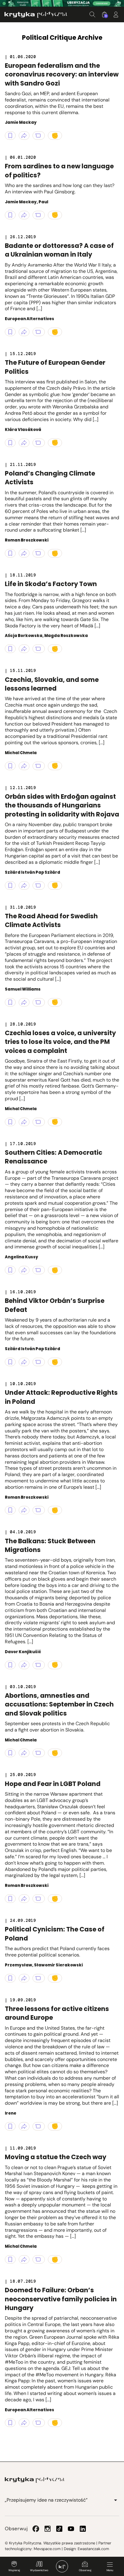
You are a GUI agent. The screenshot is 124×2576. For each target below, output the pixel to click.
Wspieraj (14, 2570)
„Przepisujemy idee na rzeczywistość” (46, 2500)
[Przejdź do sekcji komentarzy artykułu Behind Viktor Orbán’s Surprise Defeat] (39, 1362)
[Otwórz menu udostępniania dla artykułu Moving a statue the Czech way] (24, 2259)
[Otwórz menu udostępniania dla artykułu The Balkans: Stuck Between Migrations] (24, 1665)
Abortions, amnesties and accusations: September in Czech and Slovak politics (59, 1704)
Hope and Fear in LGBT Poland (53, 1784)
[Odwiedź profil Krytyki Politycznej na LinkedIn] (83, 2529)
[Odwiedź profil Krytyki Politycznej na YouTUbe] (71, 2529)
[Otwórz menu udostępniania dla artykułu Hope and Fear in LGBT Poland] (24, 1899)
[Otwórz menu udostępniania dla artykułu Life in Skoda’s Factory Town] (24, 649)
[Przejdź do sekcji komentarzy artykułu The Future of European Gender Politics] (39, 443)
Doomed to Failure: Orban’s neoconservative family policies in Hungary (61, 2299)
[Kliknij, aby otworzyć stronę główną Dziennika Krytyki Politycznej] (62, 2566)
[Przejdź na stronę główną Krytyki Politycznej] (35, 2480)
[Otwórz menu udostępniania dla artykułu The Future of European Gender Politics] (24, 443)
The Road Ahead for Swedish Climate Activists (51, 920)
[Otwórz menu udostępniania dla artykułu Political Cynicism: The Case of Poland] (24, 1978)
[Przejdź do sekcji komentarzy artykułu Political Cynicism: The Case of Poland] (39, 1978)
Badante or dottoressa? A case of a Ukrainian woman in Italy (59, 250)
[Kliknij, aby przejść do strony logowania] (116, 14)
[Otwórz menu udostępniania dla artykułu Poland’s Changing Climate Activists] (24, 553)
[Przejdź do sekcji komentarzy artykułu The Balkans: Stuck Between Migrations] (39, 1665)
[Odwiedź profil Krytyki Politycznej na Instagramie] (48, 2529)
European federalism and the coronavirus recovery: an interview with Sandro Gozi (62, 74)
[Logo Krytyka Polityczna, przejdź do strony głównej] (36, 15)
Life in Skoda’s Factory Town (51, 584)
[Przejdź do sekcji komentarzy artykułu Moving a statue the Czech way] (39, 2259)
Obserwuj (85, 2570)
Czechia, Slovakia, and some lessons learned (52, 684)
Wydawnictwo (39, 2570)
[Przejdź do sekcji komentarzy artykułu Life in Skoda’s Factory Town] (39, 649)
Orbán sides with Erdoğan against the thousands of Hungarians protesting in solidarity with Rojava (62, 805)
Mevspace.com (47, 2549)
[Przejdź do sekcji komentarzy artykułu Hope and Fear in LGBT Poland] (39, 1899)
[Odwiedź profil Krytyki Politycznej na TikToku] (59, 2529)
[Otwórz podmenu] (116, 2500)
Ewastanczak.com (93, 2549)
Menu (110, 2570)
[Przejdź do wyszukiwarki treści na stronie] (92, 14)
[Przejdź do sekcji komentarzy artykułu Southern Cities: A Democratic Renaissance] (39, 1270)
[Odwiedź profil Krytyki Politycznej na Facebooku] (36, 2529)
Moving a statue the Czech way (56, 2157)
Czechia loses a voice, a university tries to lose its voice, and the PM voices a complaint (60, 1042)
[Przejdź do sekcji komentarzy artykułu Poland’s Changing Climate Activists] (39, 553)
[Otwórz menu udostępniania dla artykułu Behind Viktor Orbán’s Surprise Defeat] (24, 1362)
